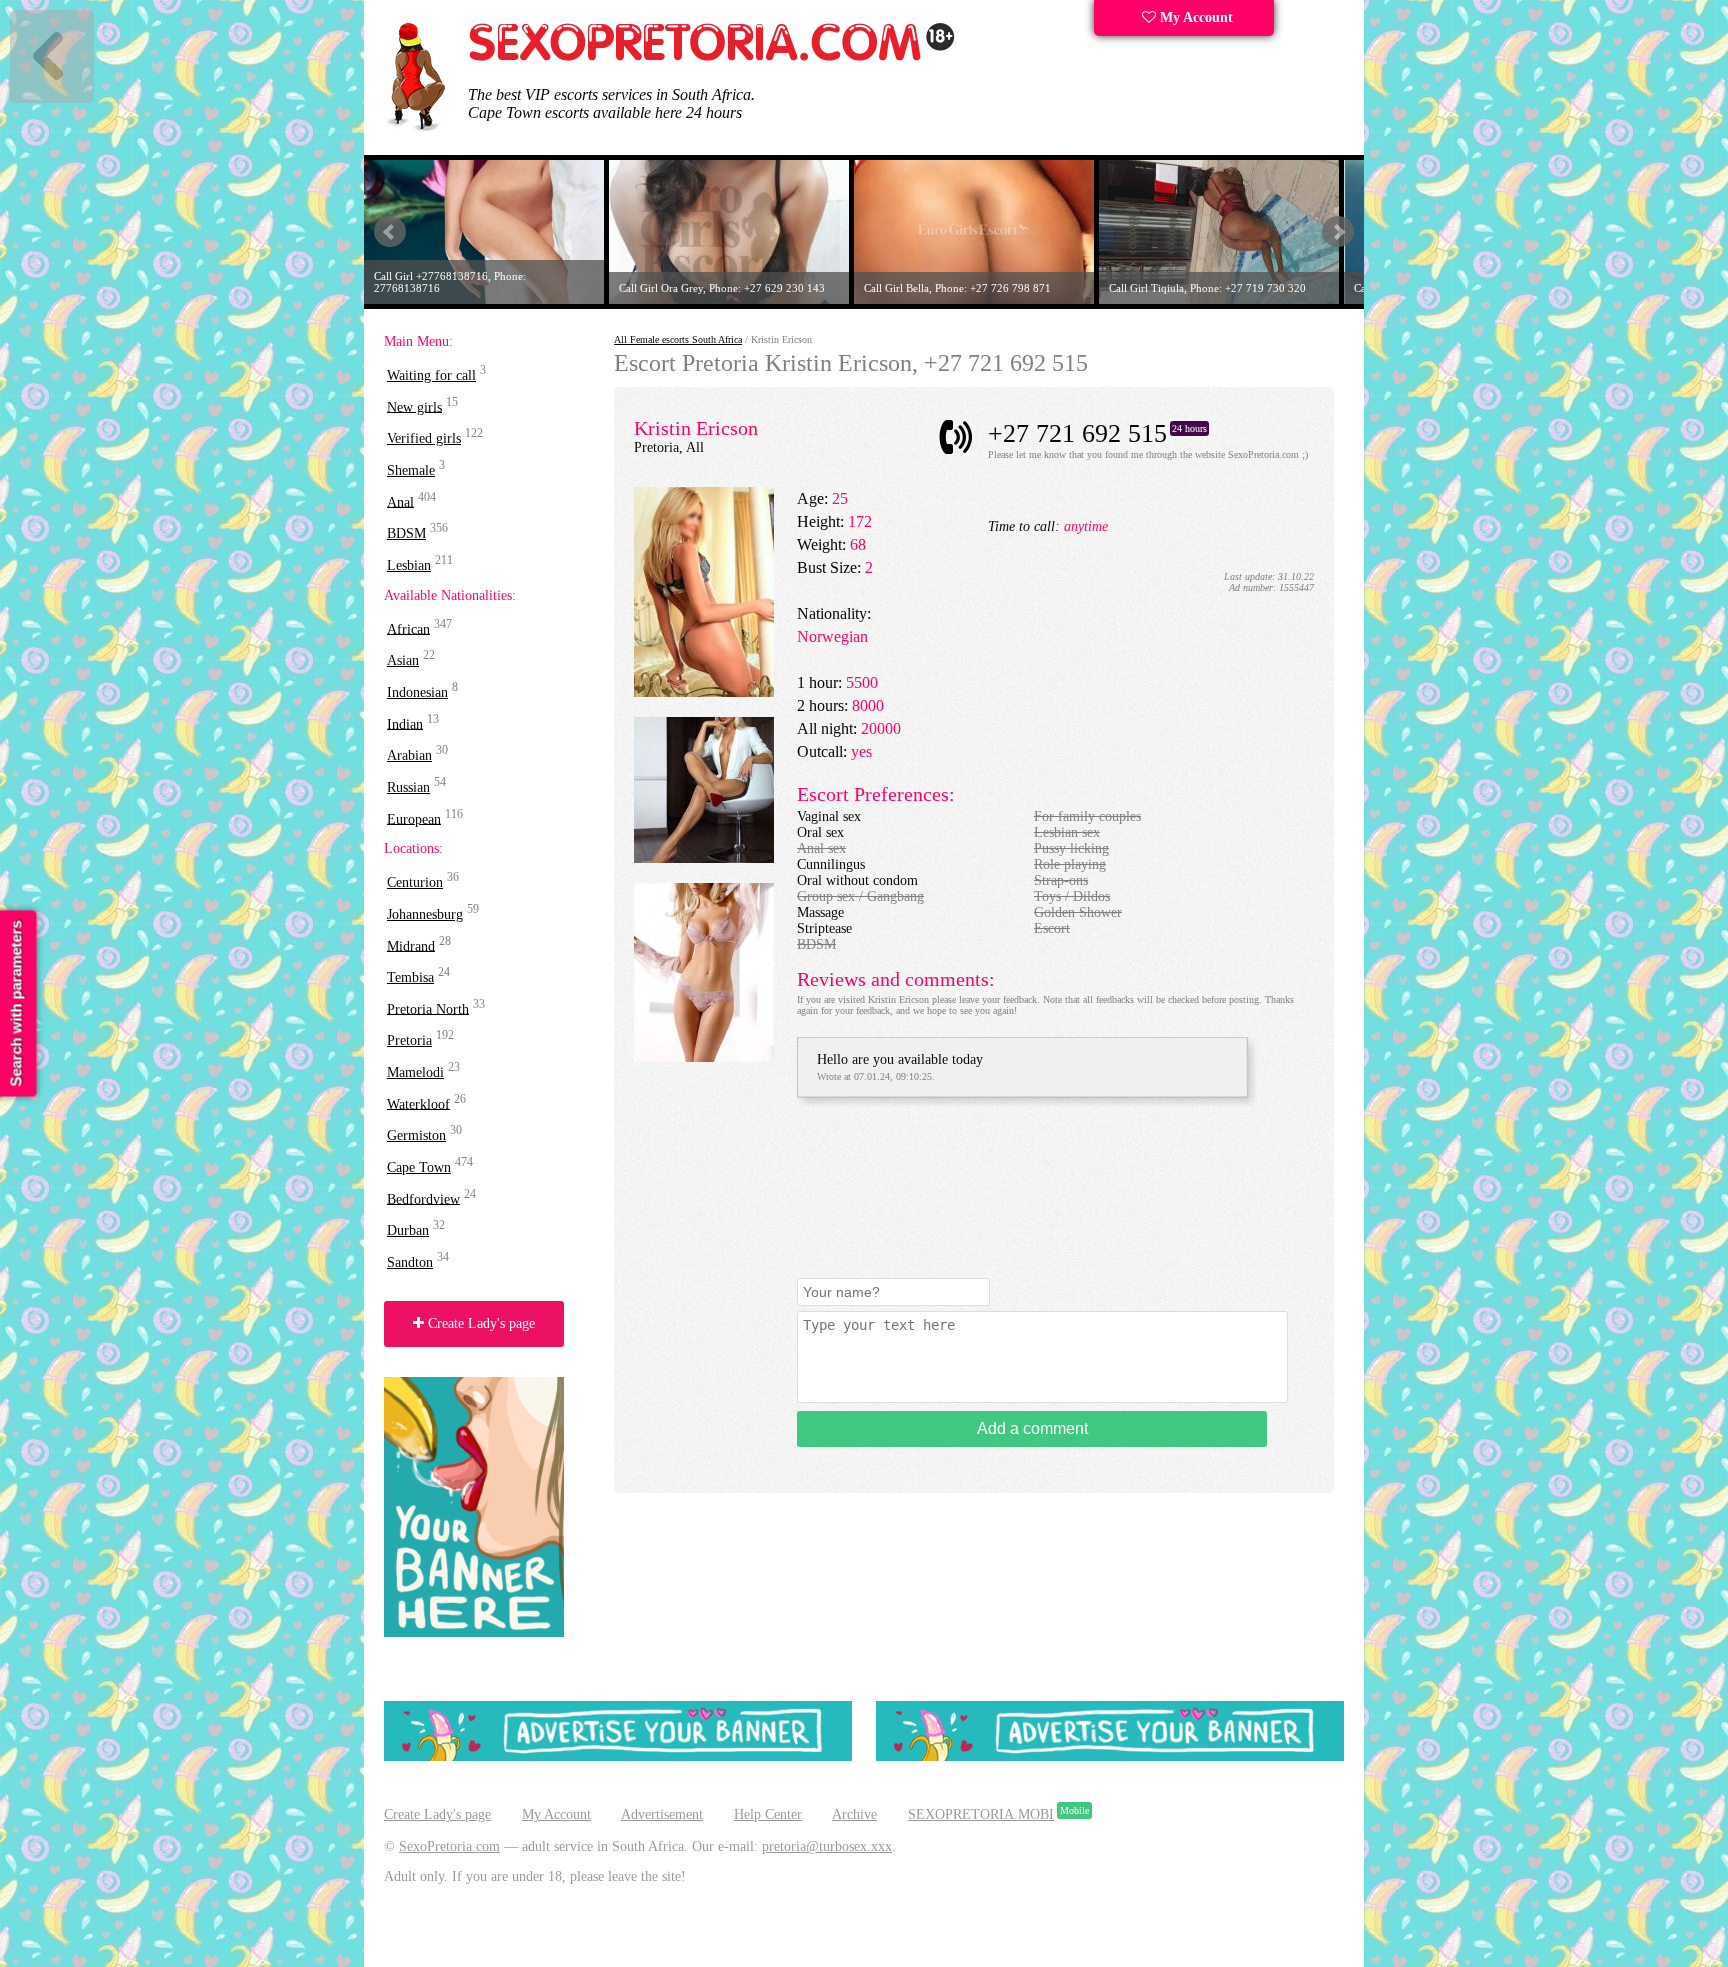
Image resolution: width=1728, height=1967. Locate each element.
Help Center (768, 1814)
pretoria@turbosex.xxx (827, 1846)
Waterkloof (418, 1103)
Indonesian (417, 692)
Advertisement (662, 1814)
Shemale (411, 470)
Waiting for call (431, 375)
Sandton (410, 1262)
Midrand (411, 945)
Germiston (416, 1135)
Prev (390, 232)
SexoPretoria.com (449, 1846)
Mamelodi (415, 1072)
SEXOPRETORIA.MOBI (981, 1814)
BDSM (406, 533)
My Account (1194, 17)
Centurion (415, 882)
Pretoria (409, 1040)
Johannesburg (425, 914)
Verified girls (424, 438)
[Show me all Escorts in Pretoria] (712, 57)
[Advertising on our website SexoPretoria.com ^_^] (618, 1756)
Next (1338, 232)
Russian (408, 787)
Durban (408, 1230)
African (408, 628)
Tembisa (410, 977)
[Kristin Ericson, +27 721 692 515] (704, 692)
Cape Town (419, 1167)
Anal (400, 501)
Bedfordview (423, 1198)
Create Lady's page (479, 1323)
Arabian (409, 755)
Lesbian (409, 565)
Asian (403, 660)
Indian (405, 723)
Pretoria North (428, 1008)
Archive (854, 1814)
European (414, 818)
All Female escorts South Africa (678, 339)
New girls (414, 406)
